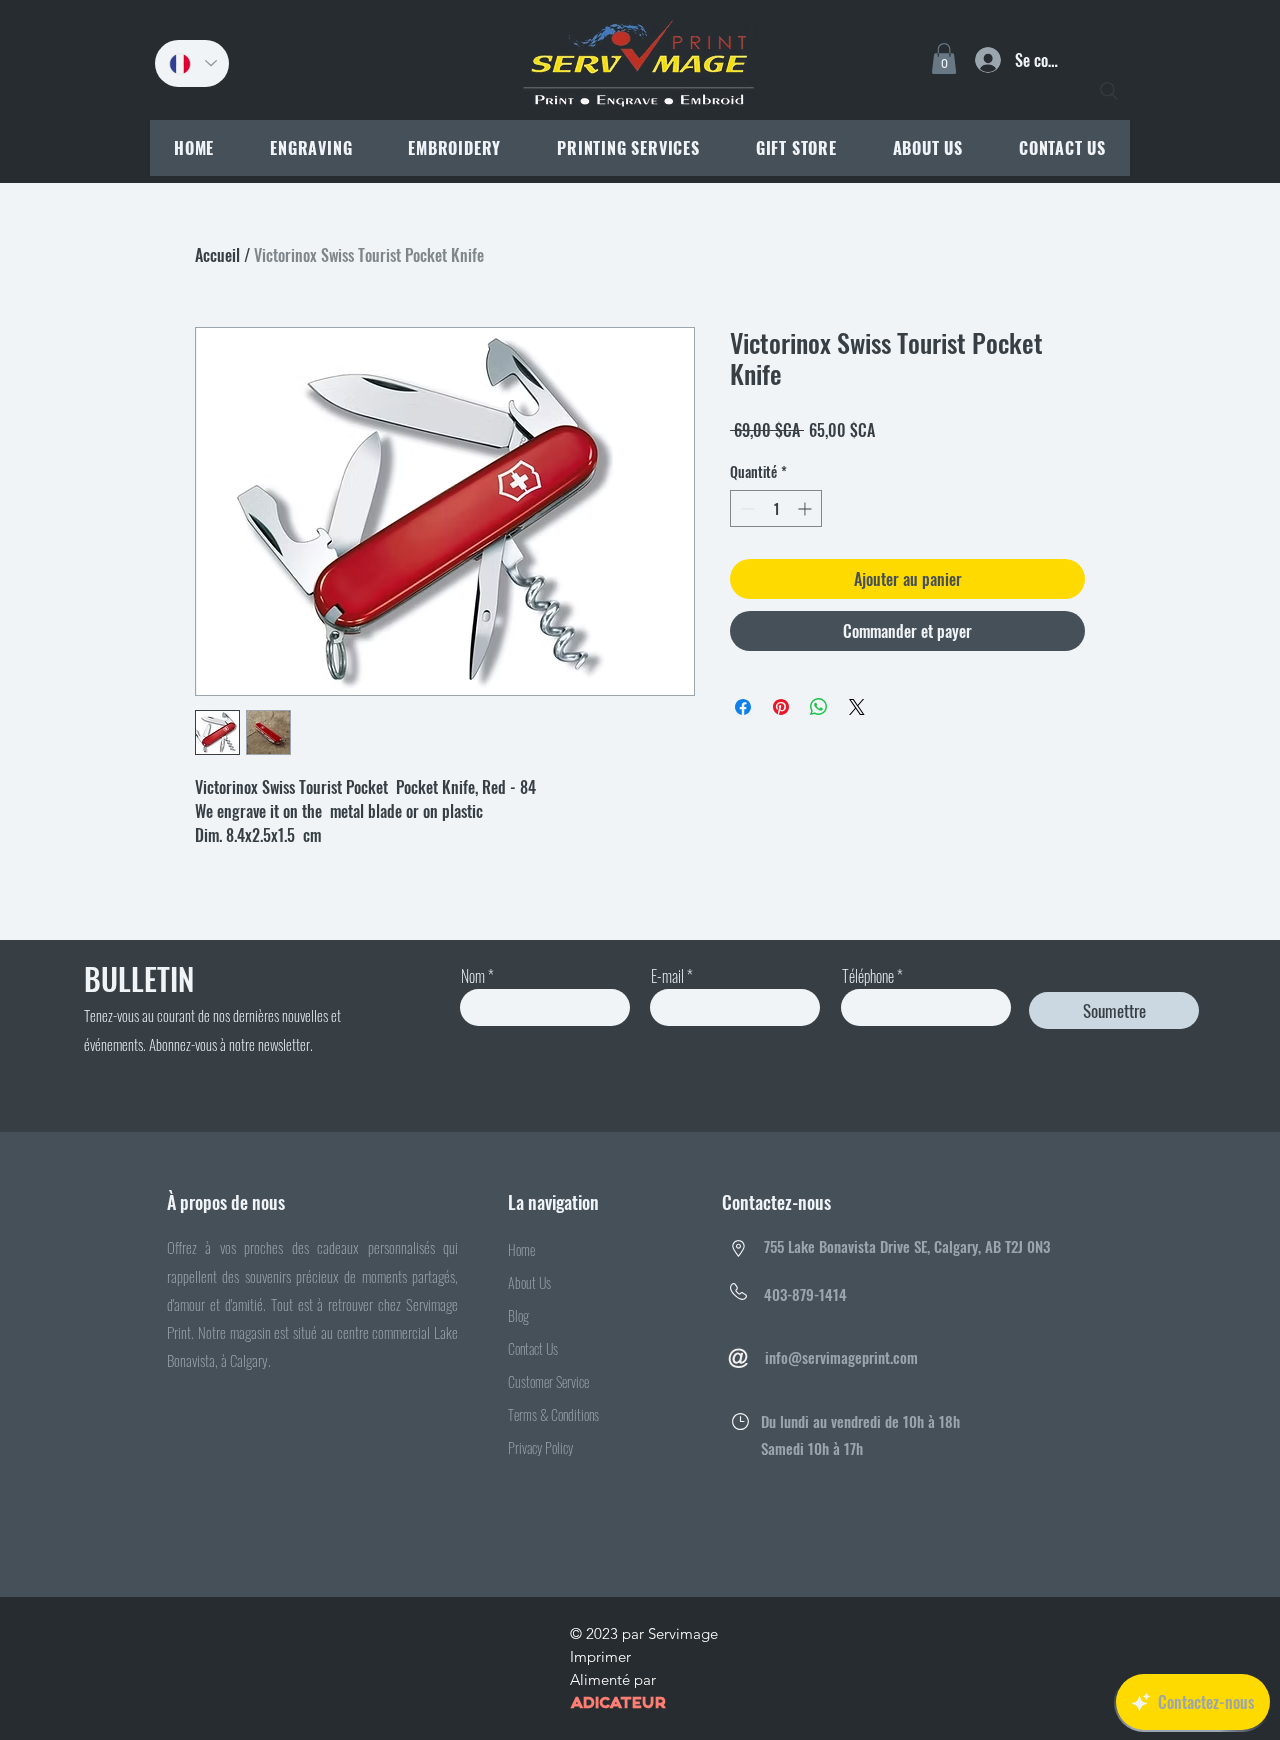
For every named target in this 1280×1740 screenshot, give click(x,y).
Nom (473, 976)
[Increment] (806, 508)
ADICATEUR (618, 1704)
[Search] (1109, 91)
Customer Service (548, 1381)
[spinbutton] (776, 508)
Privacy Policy (540, 1447)
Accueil (217, 255)
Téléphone (868, 976)
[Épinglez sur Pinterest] (781, 707)
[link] (944, 58)
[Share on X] (857, 707)
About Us (529, 1282)
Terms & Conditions (553, 1414)
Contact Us (533, 1348)
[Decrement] (745, 508)
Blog (518, 1315)
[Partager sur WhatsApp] (819, 707)
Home (521, 1249)
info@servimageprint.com (841, 1357)
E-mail (667, 976)
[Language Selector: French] (192, 63)
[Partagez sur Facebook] (743, 707)
